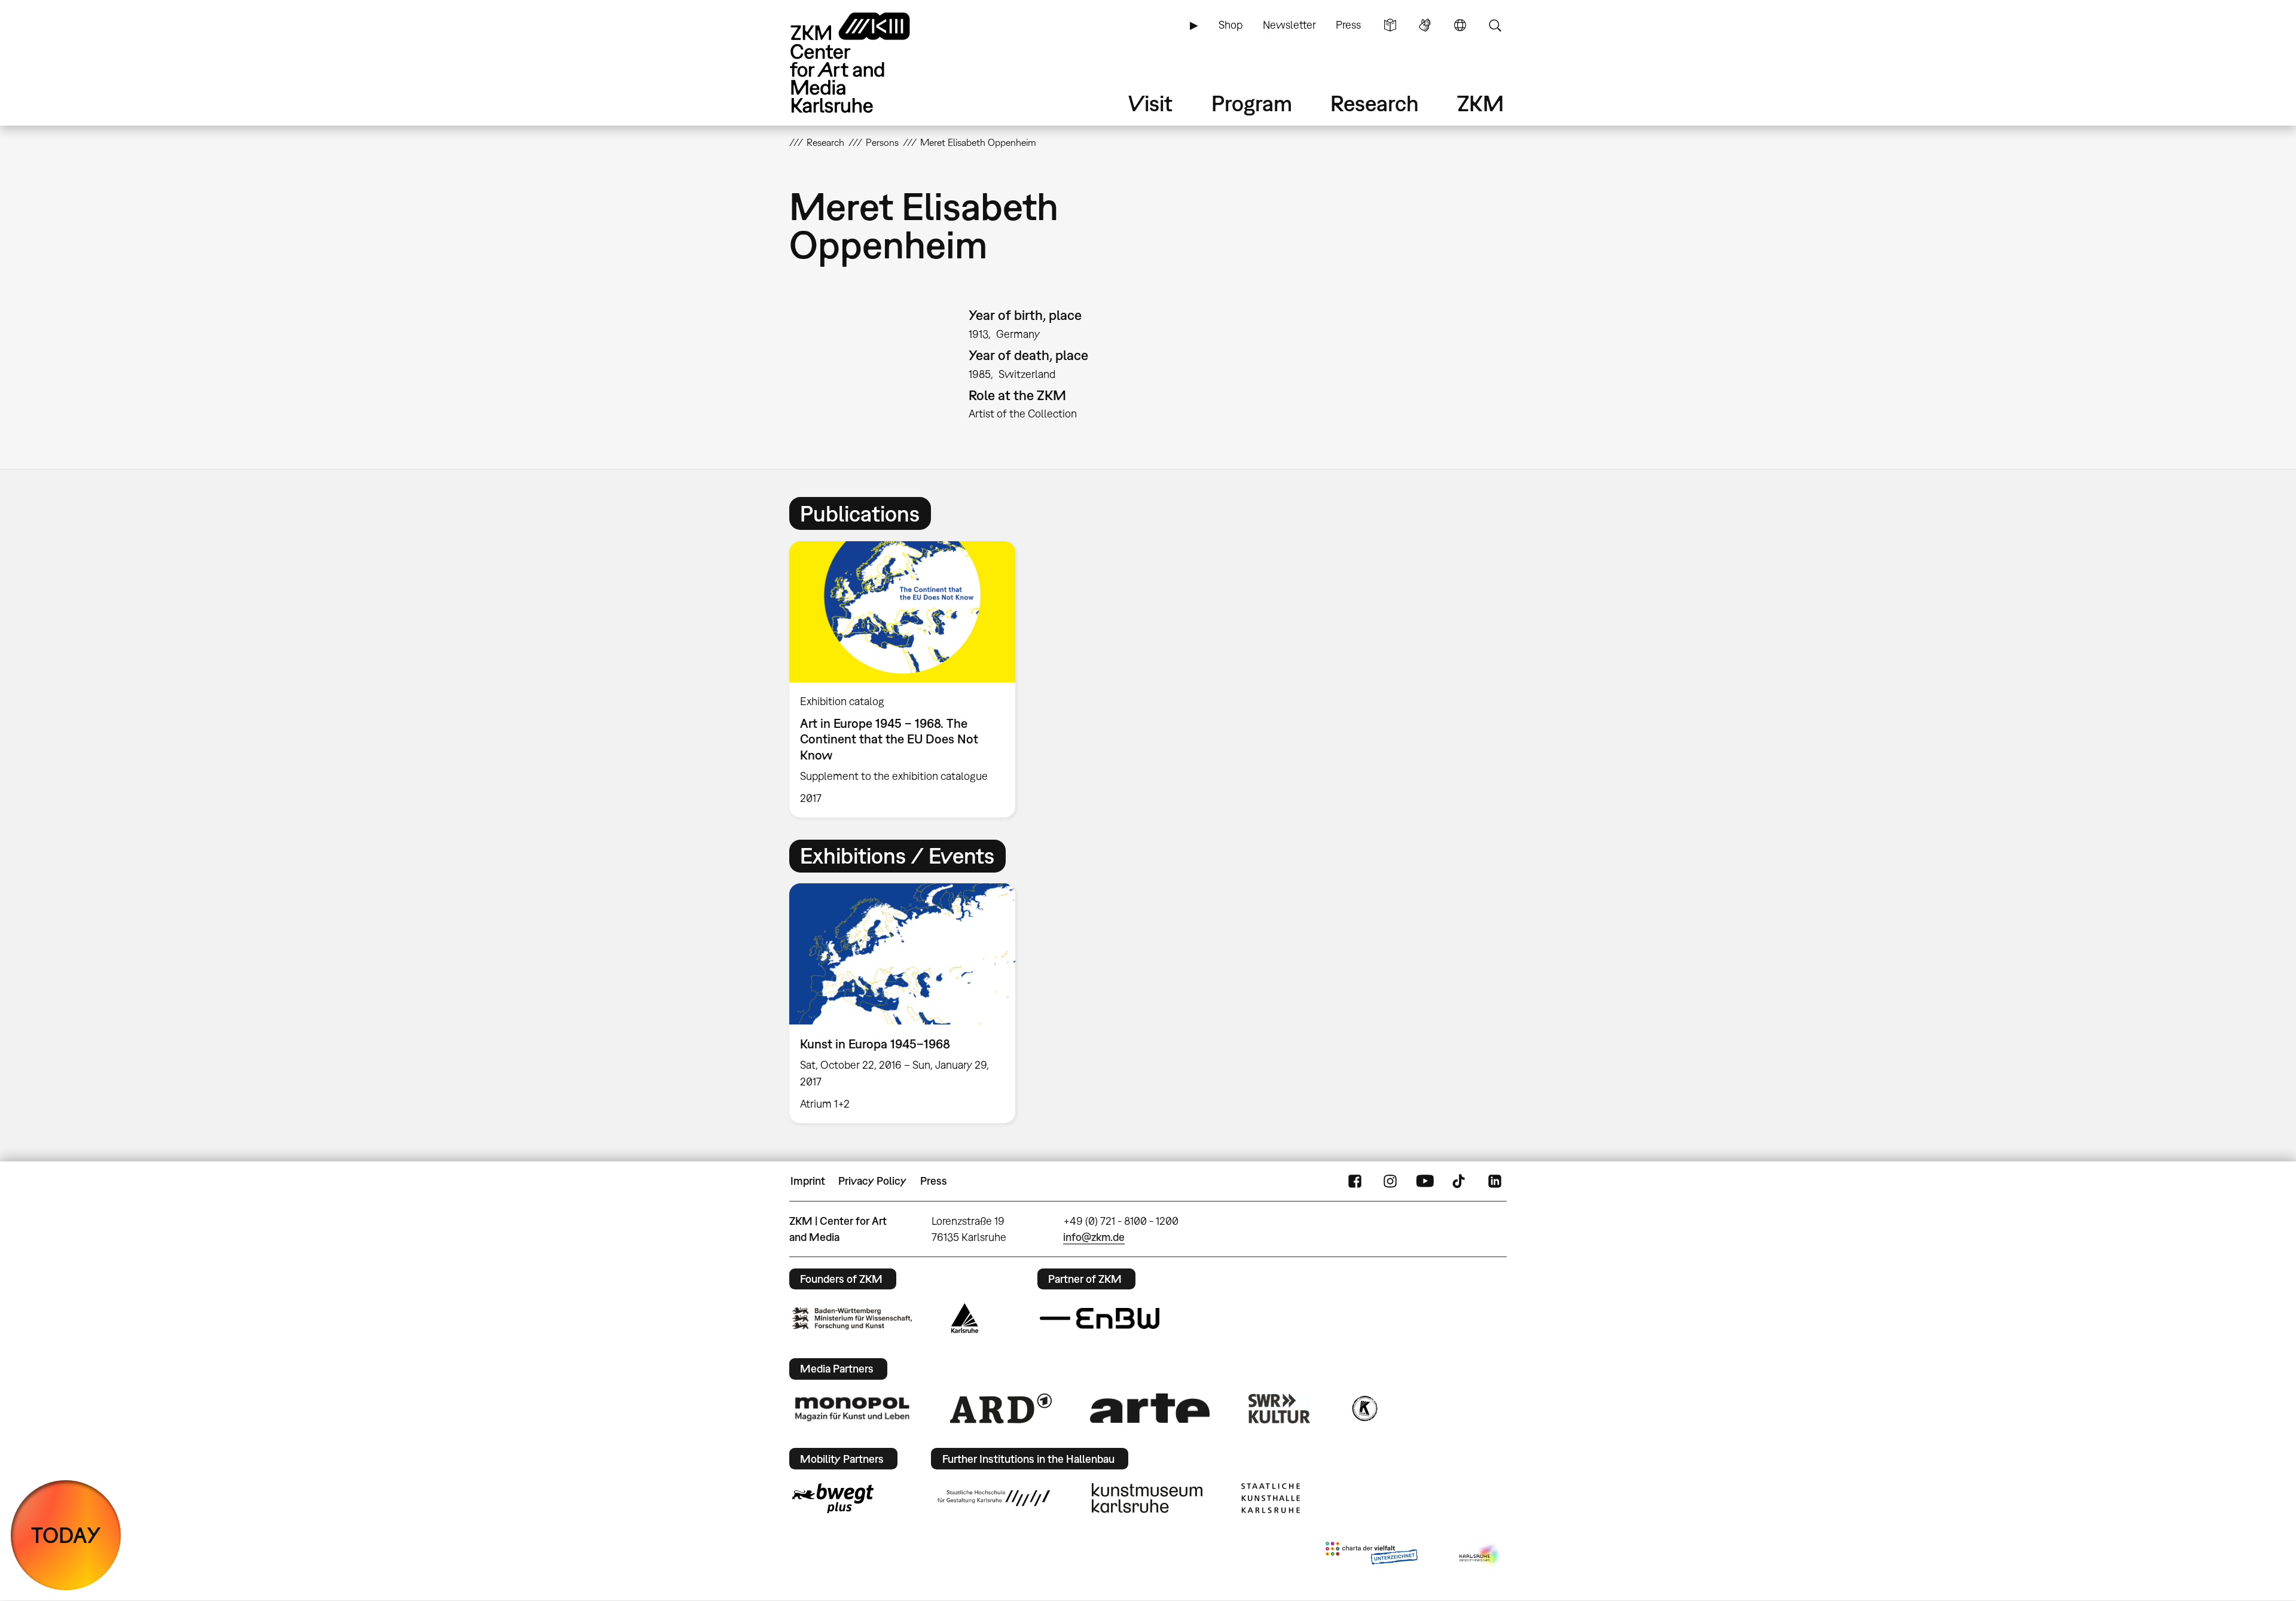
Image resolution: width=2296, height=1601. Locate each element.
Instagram (1390, 1181)
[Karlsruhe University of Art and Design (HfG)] (994, 1498)
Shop (1231, 25)
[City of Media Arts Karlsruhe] (1480, 1556)
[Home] (867, 62)
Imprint (808, 1181)
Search (1495, 25)
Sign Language (1425, 25)
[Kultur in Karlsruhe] (1364, 1408)
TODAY (66, 1535)
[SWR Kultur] (1280, 1408)
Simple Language (1390, 25)
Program (1252, 103)
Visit (1150, 103)
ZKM (1480, 103)
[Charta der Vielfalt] (1371, 1556)
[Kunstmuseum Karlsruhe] (1147, 1498)
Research (1375, 103)
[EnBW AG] (1100, 1319)
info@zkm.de (1094, 1237)
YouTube (1425, 1181)
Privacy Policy (872, 1181)
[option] (908, 679)
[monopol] (852, 1408)
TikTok (1460, 1181)
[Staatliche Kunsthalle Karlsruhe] (1271, 1498)
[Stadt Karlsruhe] (965, 1318)
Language (1460, 25)
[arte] (1150, 1408)
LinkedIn (1495, 1181)
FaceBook (1355, 1181)
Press (1348, 25)
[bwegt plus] (833, 1498)
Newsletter (1289, 25)
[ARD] (1001, 1408)
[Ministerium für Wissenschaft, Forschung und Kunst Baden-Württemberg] (852, 1318)
